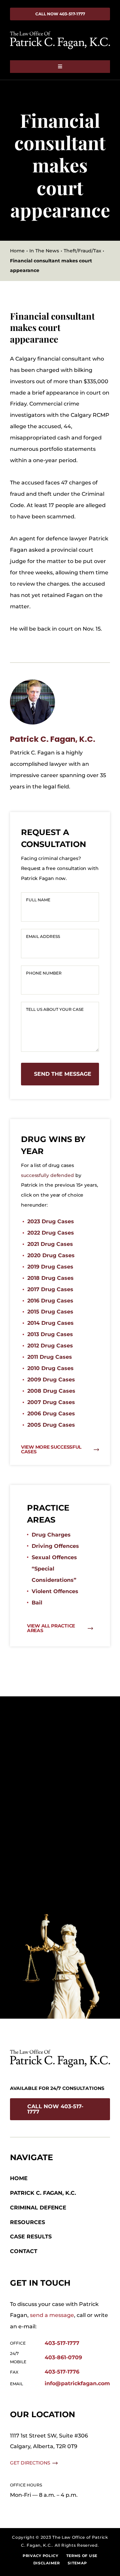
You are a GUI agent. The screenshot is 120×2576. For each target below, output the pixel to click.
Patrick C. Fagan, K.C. (53, 739)
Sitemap (77, 2563)
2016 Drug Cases (50, 1301)
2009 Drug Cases (51, 1380)
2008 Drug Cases (51, 1391)
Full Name (38, 900)
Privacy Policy (40, 2556)
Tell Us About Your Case (55, 1009)
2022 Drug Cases (51, 1233)
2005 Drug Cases (51, 1425)
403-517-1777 (62, 2343)
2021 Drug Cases (50, 1244)
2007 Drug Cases (51, 1402)
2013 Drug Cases (50, 1334)
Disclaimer (47, 2563)
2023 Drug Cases (51, 1221)
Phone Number (44, 973)
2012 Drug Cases (50, 1346)
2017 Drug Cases (50, 1289)
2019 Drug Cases (50, 1267)
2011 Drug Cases (50, 1357)
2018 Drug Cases (50, 1278)
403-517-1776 (62, 2372)
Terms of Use (82, 2556)
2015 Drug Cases (50, 1312)
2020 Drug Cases (51, 1255)
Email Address (43, 936)
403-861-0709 (63, 2357)
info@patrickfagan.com (77, 2383)
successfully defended (47, 1175)
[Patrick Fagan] (32, 682)
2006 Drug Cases (51, 1414)
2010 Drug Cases (50, 1368)
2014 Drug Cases (50, 1323)
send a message (52, 2315)
